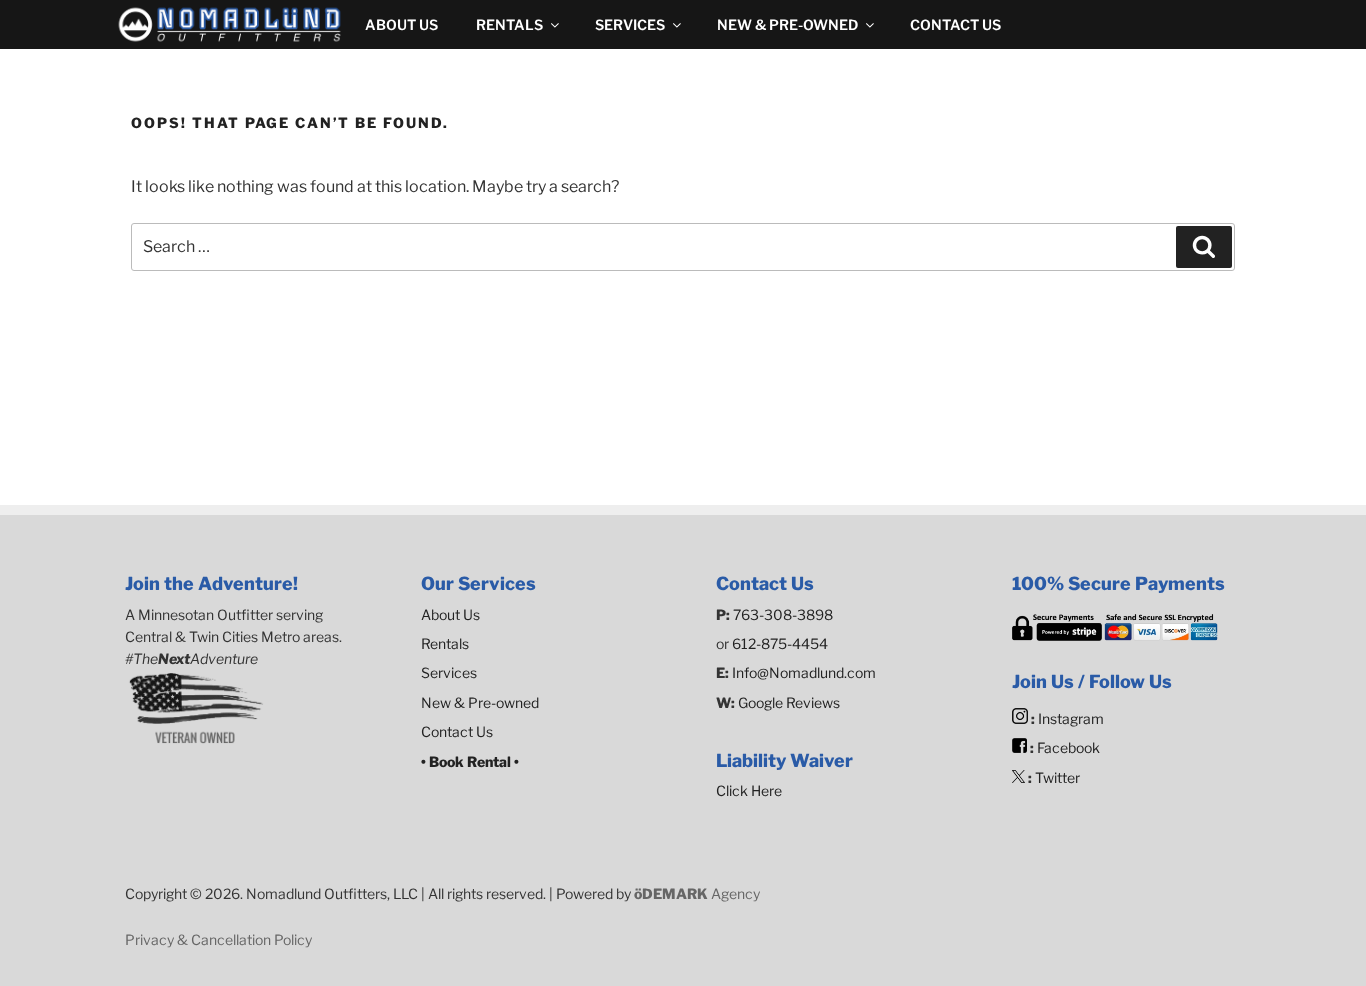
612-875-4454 (780, 643)
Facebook (1068, 747)
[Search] (1204, 247)
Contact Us (457, 731)
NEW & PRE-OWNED (787, 24)
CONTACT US (955, 24)
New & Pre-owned (480, 702)
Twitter (1057, 777)
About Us (450, 614)
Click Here (749, 790)
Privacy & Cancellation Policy (218, 939)
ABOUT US (401, 24)
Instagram (1071, 718)
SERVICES (630, 24)
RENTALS (509, 24)
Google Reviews (787, 702)
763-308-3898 (783, 614)
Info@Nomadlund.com (804, 672)
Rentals (445, 643)
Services (449, 672)
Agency (697, 893)
